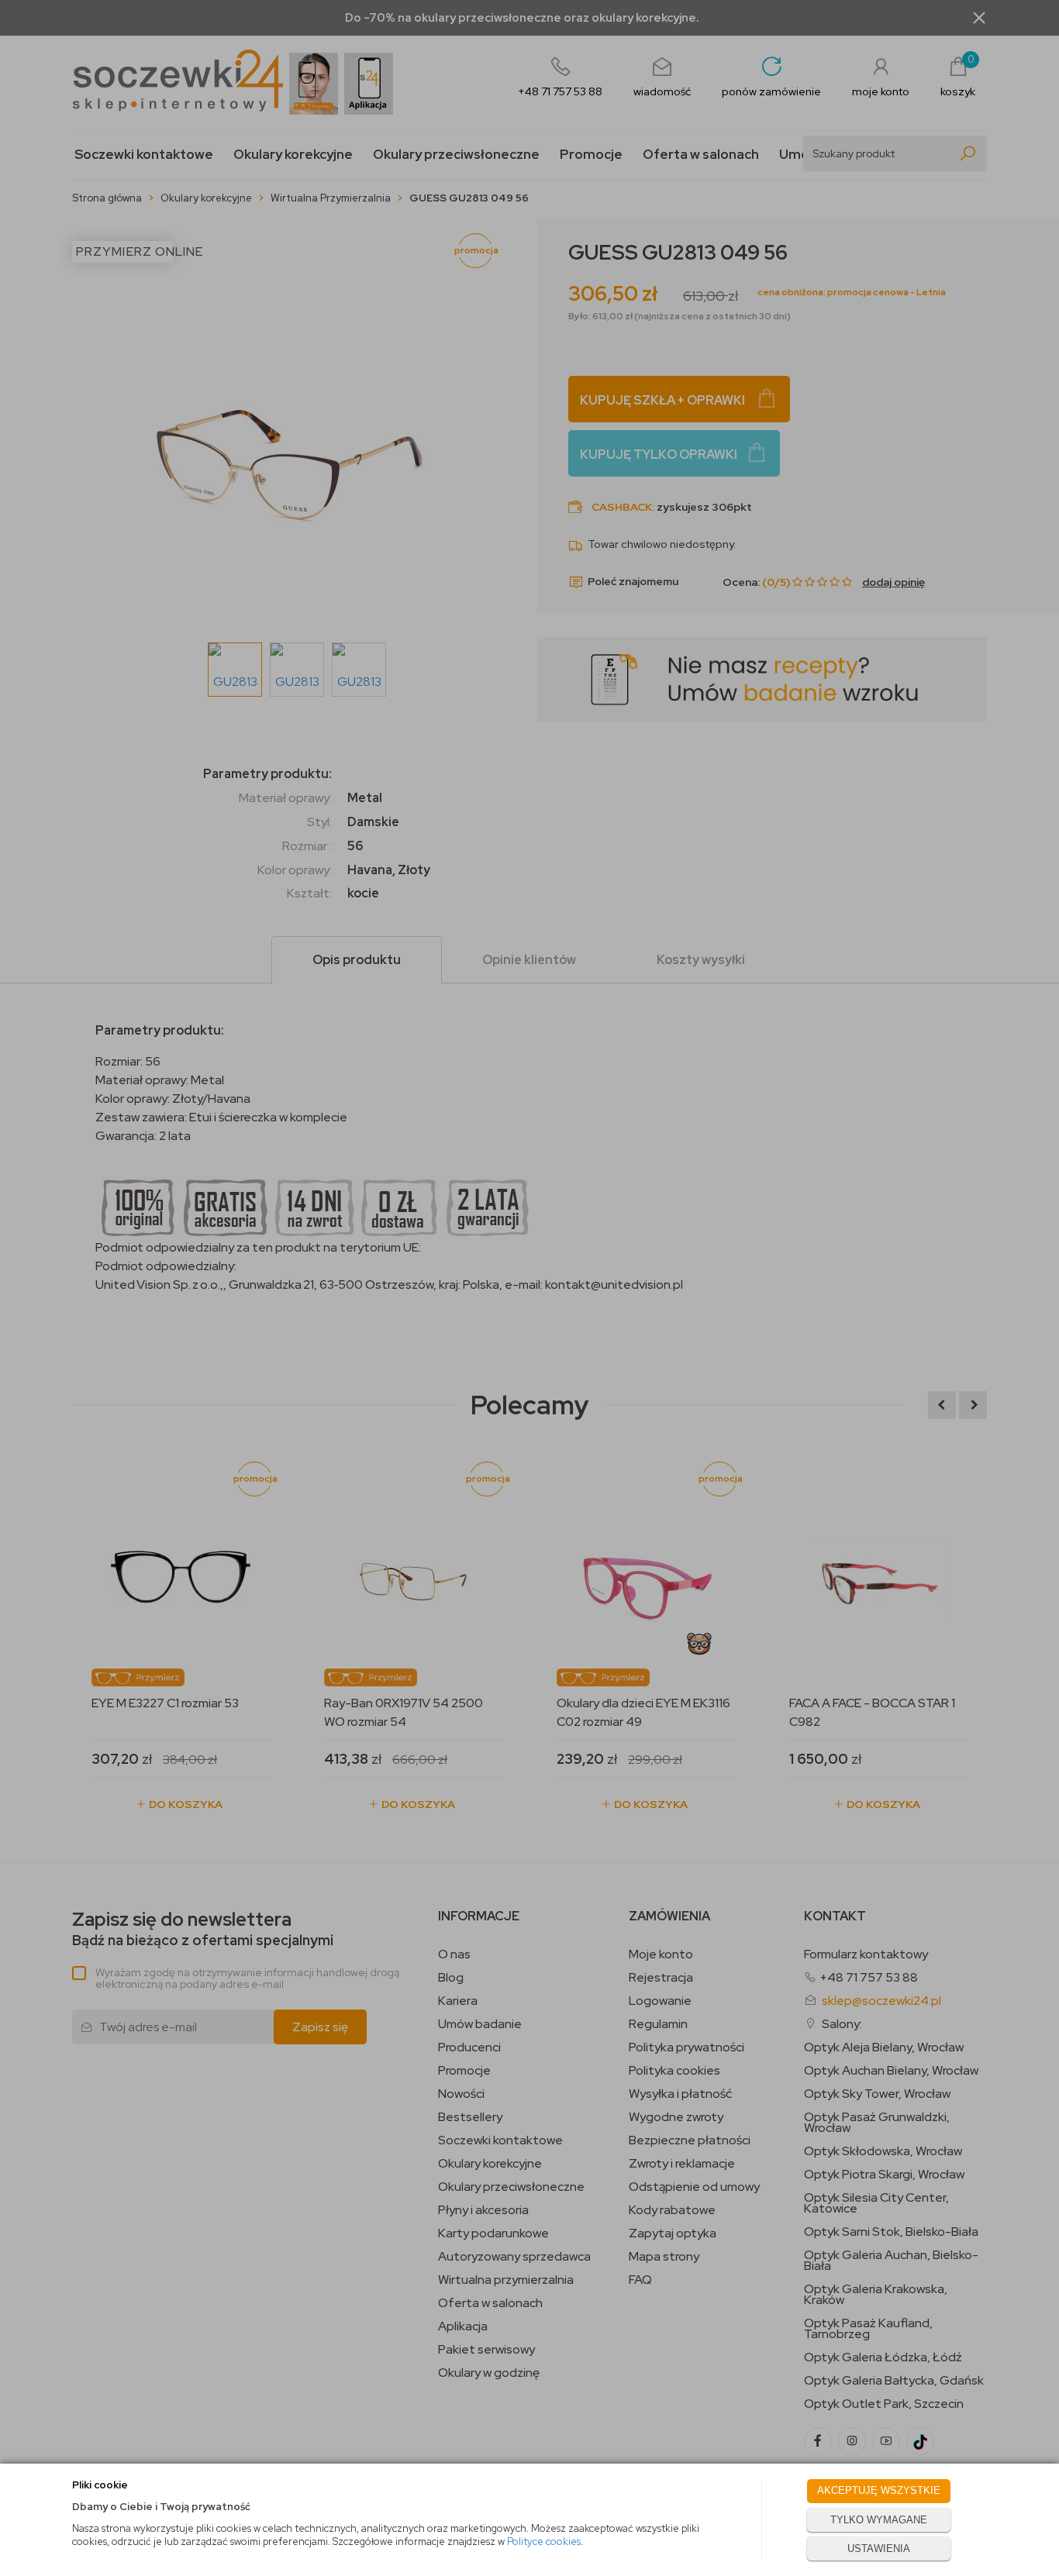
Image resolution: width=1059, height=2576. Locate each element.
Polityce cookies (544, 2542)
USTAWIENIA (879, 2548)
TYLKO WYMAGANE (879, 2520)
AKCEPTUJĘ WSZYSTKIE (879, 2490)
